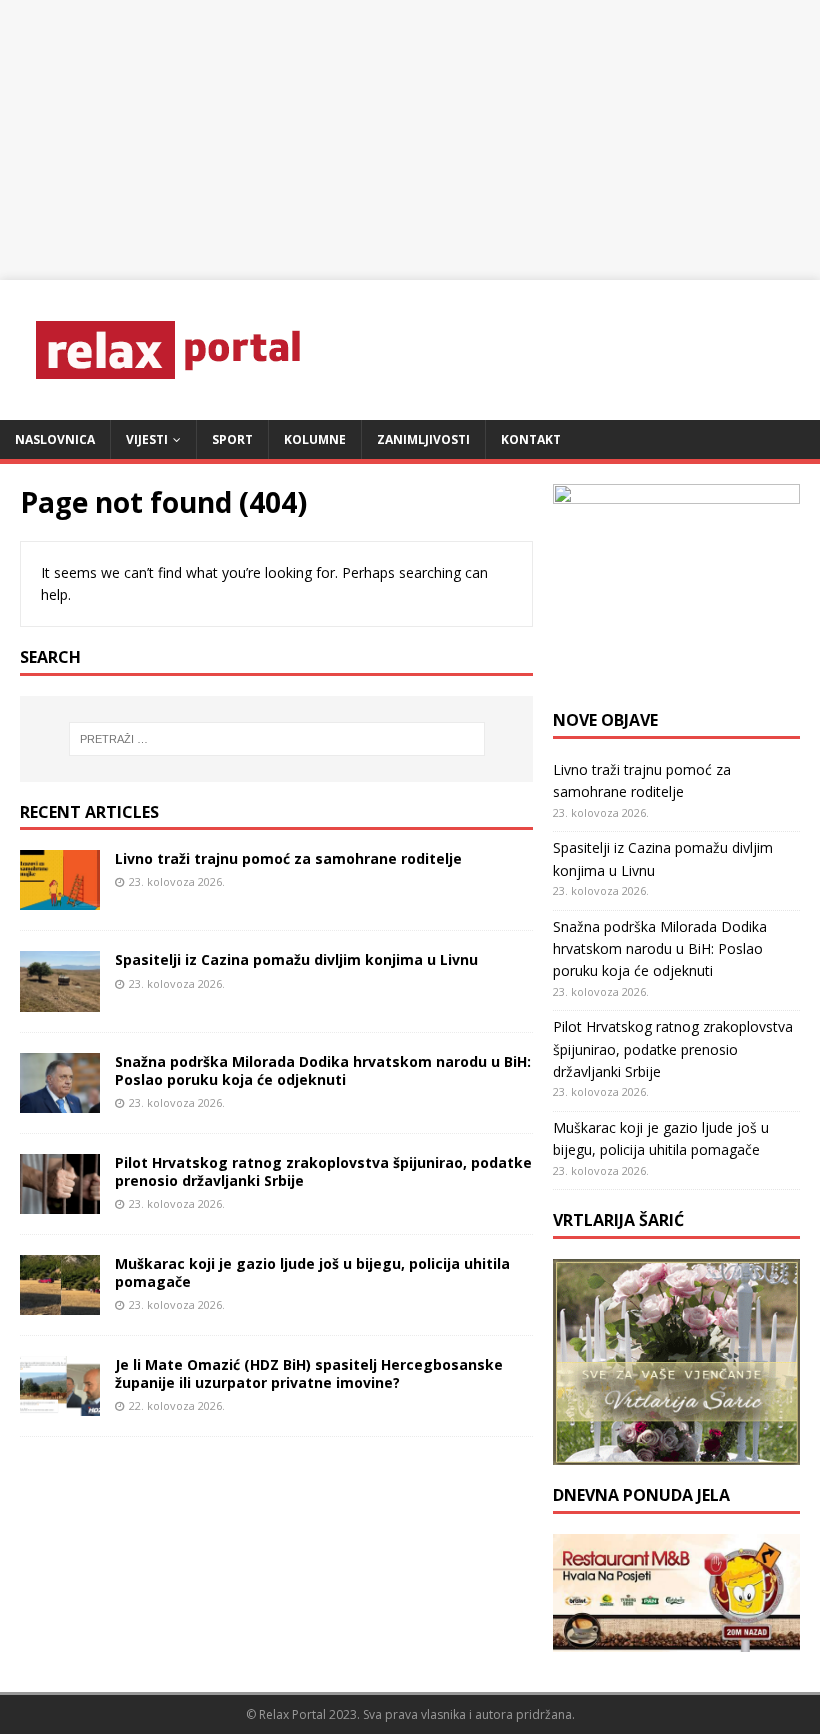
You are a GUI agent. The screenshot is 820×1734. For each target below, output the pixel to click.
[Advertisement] (410, 140)
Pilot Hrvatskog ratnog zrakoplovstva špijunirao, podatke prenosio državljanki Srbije (323, 1171)
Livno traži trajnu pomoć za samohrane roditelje (288, 858)
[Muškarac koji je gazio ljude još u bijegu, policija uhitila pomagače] (60, 1302)
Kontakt (531, 439)
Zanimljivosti (423, 439)
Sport (232, 439)
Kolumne (315, 439)
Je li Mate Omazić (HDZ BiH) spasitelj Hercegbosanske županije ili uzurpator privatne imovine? (309, 1373)
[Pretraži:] (277, 739)
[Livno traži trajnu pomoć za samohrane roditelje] (60, 898)
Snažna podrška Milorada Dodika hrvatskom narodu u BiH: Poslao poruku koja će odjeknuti (323, 1070)
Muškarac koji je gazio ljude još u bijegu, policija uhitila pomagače (312, 1272)
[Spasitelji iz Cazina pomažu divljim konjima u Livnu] (60, 999)
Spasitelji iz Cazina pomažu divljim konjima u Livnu (296, 959)
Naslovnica (55, 439)
